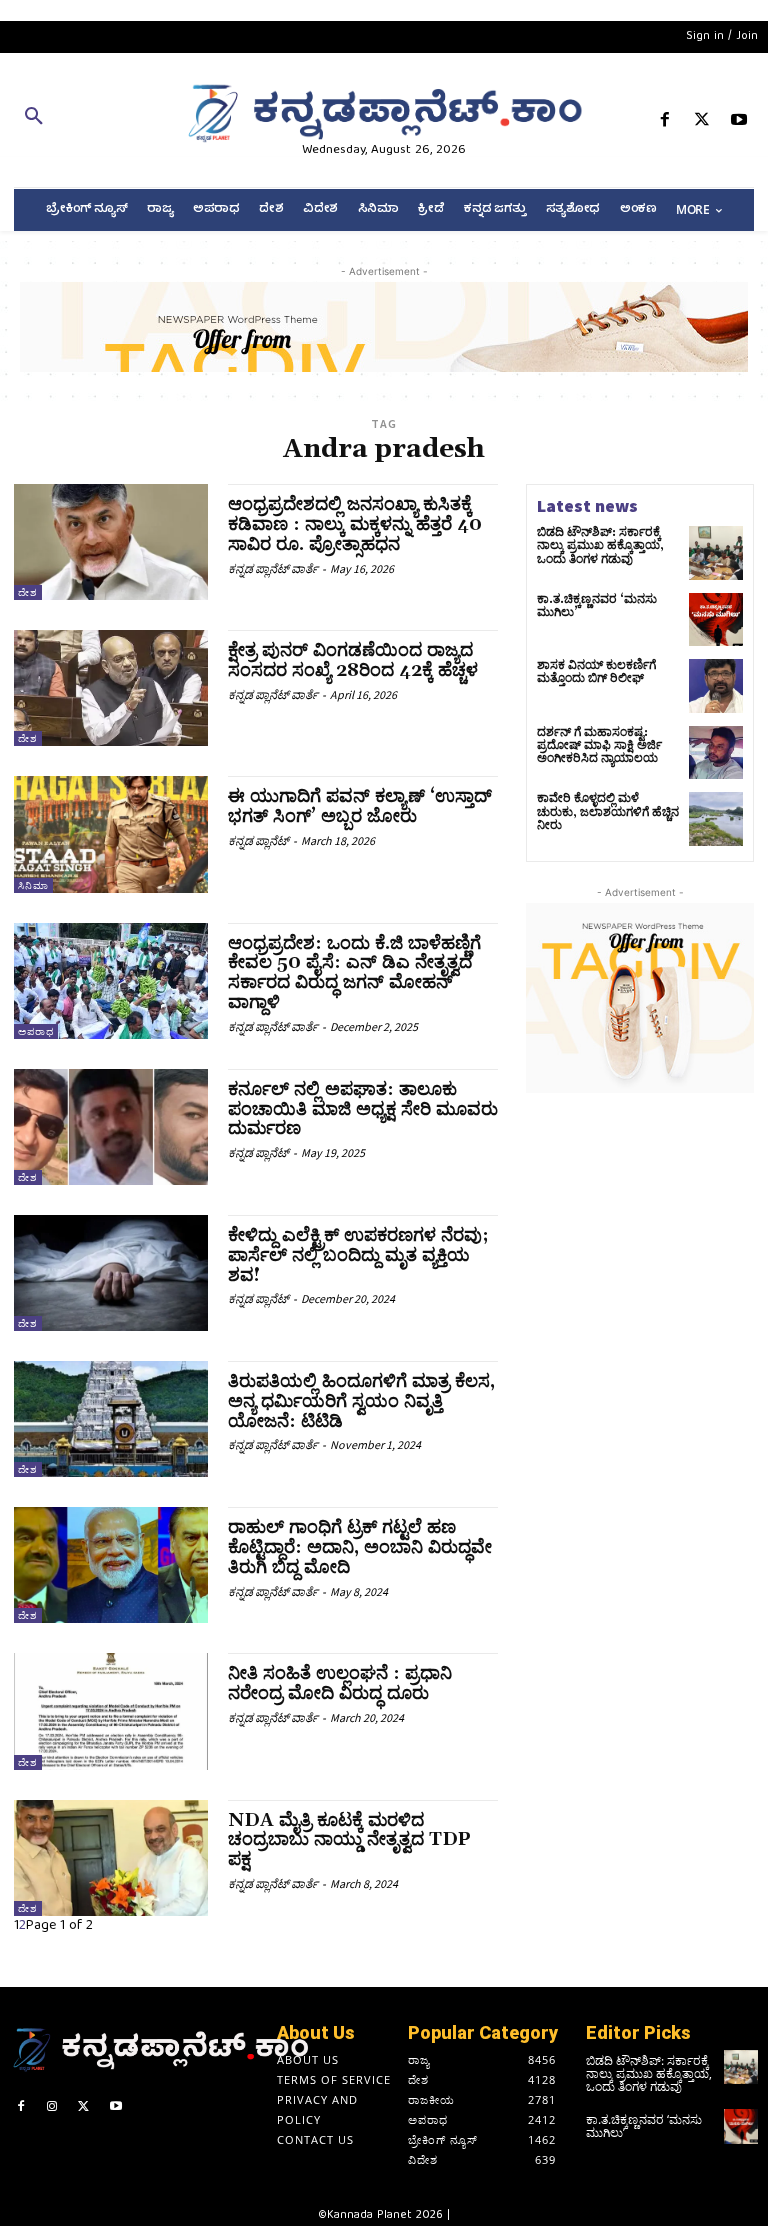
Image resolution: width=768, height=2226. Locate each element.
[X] (702, 123)
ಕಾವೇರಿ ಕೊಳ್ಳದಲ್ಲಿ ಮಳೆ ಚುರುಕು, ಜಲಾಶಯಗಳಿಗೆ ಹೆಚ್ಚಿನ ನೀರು (608, 811)
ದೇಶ (28, 592)
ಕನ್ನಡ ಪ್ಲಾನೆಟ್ (258, 840)
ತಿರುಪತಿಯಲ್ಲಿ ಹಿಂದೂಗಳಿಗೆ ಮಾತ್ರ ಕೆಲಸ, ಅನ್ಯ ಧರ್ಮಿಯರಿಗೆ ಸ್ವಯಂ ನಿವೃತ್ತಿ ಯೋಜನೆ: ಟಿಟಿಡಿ (361, 1401)
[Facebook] (664, 123)
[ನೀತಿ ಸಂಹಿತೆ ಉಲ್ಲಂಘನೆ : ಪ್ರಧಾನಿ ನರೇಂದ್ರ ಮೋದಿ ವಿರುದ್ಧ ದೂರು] (111, 1711)
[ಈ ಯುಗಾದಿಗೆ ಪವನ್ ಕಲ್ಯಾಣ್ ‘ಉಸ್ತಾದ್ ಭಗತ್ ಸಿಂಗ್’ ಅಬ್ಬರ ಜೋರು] (111, 834)
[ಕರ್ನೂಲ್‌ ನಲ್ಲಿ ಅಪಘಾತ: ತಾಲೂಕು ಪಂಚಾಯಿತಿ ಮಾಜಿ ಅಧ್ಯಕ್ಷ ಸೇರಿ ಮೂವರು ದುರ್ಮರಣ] (111, 1127)
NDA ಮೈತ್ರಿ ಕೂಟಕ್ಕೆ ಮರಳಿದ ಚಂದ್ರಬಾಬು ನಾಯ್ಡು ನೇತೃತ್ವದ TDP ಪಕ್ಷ (349, 1840)
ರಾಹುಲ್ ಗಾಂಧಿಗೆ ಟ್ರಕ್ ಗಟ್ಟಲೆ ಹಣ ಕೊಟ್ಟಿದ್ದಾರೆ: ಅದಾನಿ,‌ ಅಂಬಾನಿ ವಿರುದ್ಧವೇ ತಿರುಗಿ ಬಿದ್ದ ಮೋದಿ (360, 1547)
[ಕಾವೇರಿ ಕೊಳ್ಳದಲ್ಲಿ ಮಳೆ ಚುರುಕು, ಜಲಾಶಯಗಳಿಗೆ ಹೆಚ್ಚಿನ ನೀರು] (716, 819)
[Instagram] (53, 2109)
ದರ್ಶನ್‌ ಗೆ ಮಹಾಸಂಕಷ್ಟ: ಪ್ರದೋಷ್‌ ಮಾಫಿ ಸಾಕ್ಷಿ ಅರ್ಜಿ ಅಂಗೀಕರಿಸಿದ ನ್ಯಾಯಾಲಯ (599, 745)
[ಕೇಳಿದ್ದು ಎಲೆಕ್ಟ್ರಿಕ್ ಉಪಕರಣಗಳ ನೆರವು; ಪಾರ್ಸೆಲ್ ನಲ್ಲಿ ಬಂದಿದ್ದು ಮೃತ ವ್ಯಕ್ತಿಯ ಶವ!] (111, 1273)
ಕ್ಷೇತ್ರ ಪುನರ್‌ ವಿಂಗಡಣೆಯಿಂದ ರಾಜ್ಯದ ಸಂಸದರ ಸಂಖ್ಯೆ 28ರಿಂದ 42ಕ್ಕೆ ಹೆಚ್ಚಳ (353, 660)
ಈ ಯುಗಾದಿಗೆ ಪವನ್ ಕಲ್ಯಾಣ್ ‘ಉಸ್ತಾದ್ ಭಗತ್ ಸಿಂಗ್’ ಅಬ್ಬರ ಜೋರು (360, 806)
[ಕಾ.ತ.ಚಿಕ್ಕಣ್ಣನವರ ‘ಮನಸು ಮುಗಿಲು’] (716, 620)
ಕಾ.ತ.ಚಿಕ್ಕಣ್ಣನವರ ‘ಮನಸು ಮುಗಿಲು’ (597, 606)
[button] (128, 120)
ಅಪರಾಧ (36, 1031)
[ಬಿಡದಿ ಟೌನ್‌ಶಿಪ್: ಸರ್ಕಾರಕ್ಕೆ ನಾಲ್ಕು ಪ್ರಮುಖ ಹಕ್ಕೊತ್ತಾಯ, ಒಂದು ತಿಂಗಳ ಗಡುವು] (716, 553)
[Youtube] (739, 123)
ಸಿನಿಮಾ (33, 885)
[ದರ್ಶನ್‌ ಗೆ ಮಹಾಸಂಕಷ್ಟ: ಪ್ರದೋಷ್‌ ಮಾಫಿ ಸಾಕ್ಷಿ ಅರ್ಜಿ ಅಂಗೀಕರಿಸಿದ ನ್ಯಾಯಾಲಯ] (716, 753)
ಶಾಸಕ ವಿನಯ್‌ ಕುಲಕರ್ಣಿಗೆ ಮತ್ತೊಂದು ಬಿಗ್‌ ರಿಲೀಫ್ (596, 672)
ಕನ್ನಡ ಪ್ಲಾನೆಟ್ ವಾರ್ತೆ (273, 568)
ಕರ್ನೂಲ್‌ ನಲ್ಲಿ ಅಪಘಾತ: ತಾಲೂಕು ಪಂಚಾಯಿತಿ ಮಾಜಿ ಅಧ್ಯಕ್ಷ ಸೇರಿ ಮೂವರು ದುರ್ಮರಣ (363, 1109)
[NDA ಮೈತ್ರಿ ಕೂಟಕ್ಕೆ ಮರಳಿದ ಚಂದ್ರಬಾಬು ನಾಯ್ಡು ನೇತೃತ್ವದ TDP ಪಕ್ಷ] (111, 1858)
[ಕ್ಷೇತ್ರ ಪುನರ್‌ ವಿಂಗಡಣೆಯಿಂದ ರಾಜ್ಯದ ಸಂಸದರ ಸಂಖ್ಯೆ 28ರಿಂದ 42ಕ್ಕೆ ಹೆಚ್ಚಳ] (111, 688)
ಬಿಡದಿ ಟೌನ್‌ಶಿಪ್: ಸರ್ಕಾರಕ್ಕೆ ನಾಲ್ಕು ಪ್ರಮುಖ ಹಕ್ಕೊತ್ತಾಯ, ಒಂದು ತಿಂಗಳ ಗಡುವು (600, 545)
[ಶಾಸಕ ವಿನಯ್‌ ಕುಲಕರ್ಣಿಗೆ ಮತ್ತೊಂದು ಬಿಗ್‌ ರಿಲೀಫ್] (716, 686)
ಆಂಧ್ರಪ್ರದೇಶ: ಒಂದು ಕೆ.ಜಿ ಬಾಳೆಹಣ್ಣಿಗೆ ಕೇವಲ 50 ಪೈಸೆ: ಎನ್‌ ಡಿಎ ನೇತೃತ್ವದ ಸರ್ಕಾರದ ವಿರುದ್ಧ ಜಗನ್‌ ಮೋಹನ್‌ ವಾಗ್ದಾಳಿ (354, 973)
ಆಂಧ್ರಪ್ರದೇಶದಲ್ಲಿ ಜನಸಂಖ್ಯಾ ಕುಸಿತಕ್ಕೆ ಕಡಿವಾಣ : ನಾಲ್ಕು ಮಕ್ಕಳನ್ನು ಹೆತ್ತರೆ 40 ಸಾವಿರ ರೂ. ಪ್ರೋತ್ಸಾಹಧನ (355, 524)
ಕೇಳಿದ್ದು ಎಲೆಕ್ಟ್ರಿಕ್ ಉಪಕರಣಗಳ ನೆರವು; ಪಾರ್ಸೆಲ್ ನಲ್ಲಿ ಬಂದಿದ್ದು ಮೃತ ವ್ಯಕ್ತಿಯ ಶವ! (358, 1255)
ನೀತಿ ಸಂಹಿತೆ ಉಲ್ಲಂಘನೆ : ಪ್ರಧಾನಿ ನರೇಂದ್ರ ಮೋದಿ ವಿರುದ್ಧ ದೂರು (340, 1683)
